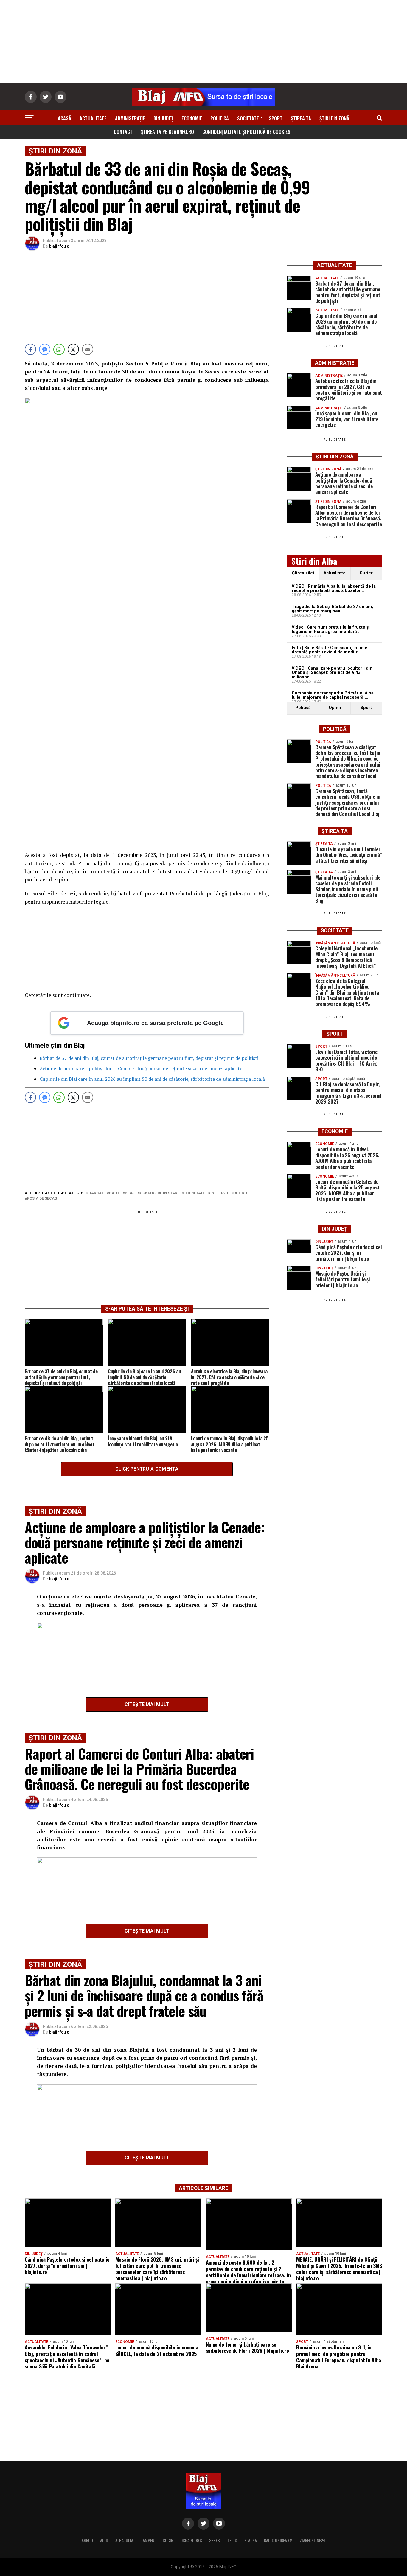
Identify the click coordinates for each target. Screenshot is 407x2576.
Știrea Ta (301, 118)
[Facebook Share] (30, 349)
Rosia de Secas (42, 1199)
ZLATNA (251, 2540)
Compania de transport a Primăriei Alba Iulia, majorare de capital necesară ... (333, 695)
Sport (276, 118)
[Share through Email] (88, 349)
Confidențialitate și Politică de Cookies (246, 132)
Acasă (65, 118)
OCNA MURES (191, 2540)
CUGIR (168, 2540)
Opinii (335, 708)
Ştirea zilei (303, 573)
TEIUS (232, 2540)
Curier (366, 573)
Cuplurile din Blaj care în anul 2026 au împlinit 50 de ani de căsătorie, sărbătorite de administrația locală (152, 1079)
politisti (219, 1193)
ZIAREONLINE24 (313, 2540)
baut (114, 1193)
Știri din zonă (334, 118)
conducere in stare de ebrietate (172, 1193)
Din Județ (163, 118)
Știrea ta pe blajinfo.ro (167, 132)
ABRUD (87, 2540)
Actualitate (93, 118)
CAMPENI (148, 2540)
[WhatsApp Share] (59, 349)
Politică (220, 118)
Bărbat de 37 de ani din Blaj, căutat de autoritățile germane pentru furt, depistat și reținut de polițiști (149, 1058)
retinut (241, 1193)
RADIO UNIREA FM (278, 2540)
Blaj (130, 1193)
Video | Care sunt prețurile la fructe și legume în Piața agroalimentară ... (331, 629)
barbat (96, 1193)
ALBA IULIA (124, 2540)
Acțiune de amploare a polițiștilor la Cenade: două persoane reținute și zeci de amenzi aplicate (141, 1068)
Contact (123, 132)
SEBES (215, 2540)
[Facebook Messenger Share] (45, 349)
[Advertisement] (203, 42)
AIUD (104, 2540)
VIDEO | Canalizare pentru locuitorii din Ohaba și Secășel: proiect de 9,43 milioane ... (332, 673)
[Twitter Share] (73, 349)
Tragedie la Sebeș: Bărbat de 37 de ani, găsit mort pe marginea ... (332, 609)
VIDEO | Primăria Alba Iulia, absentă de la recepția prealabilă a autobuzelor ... (334, 588)
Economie (192, 118)
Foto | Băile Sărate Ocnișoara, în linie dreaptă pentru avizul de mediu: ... (330, 650)
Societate (248, 118)
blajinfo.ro (59, 246)
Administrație (130, 118)
